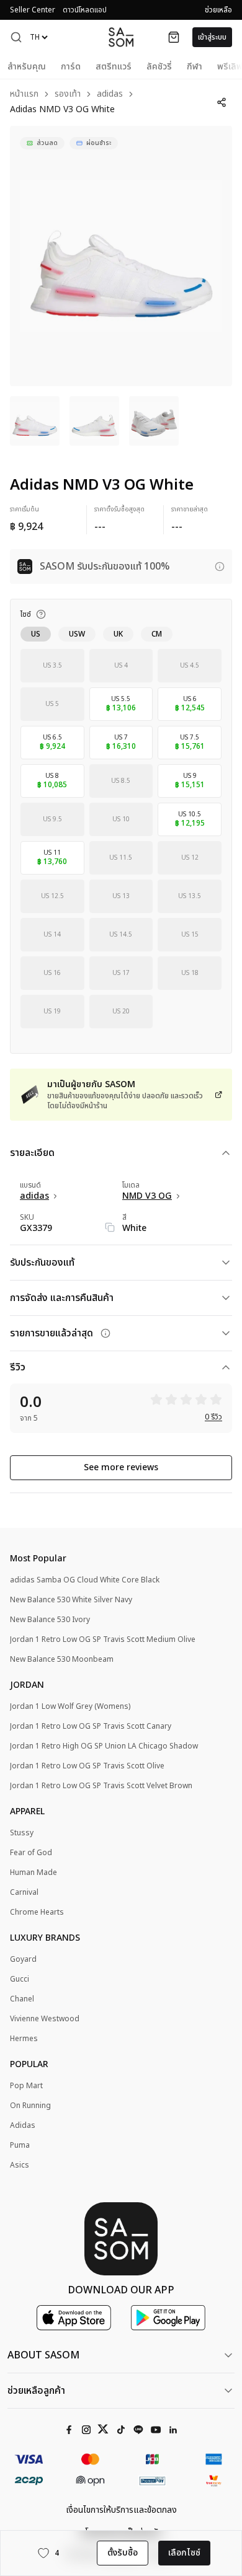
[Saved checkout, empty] (174, 37)
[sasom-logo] (121, 37)
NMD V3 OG (147, 1196)
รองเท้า (68, 95)
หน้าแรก (24, 95)
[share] (222, 102)
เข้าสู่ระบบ (212, 37)
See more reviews (121, 1467)
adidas (110, 95)
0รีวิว (213, 1417)
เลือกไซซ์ (184, 2553)
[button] (16, 37)
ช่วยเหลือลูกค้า (36, 2391)
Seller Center (33, 10)
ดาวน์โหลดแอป (85, 10)
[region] (121, 256)
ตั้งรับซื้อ (123, 2553)
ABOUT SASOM (43, 2355)
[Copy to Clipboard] (110, 1227)
